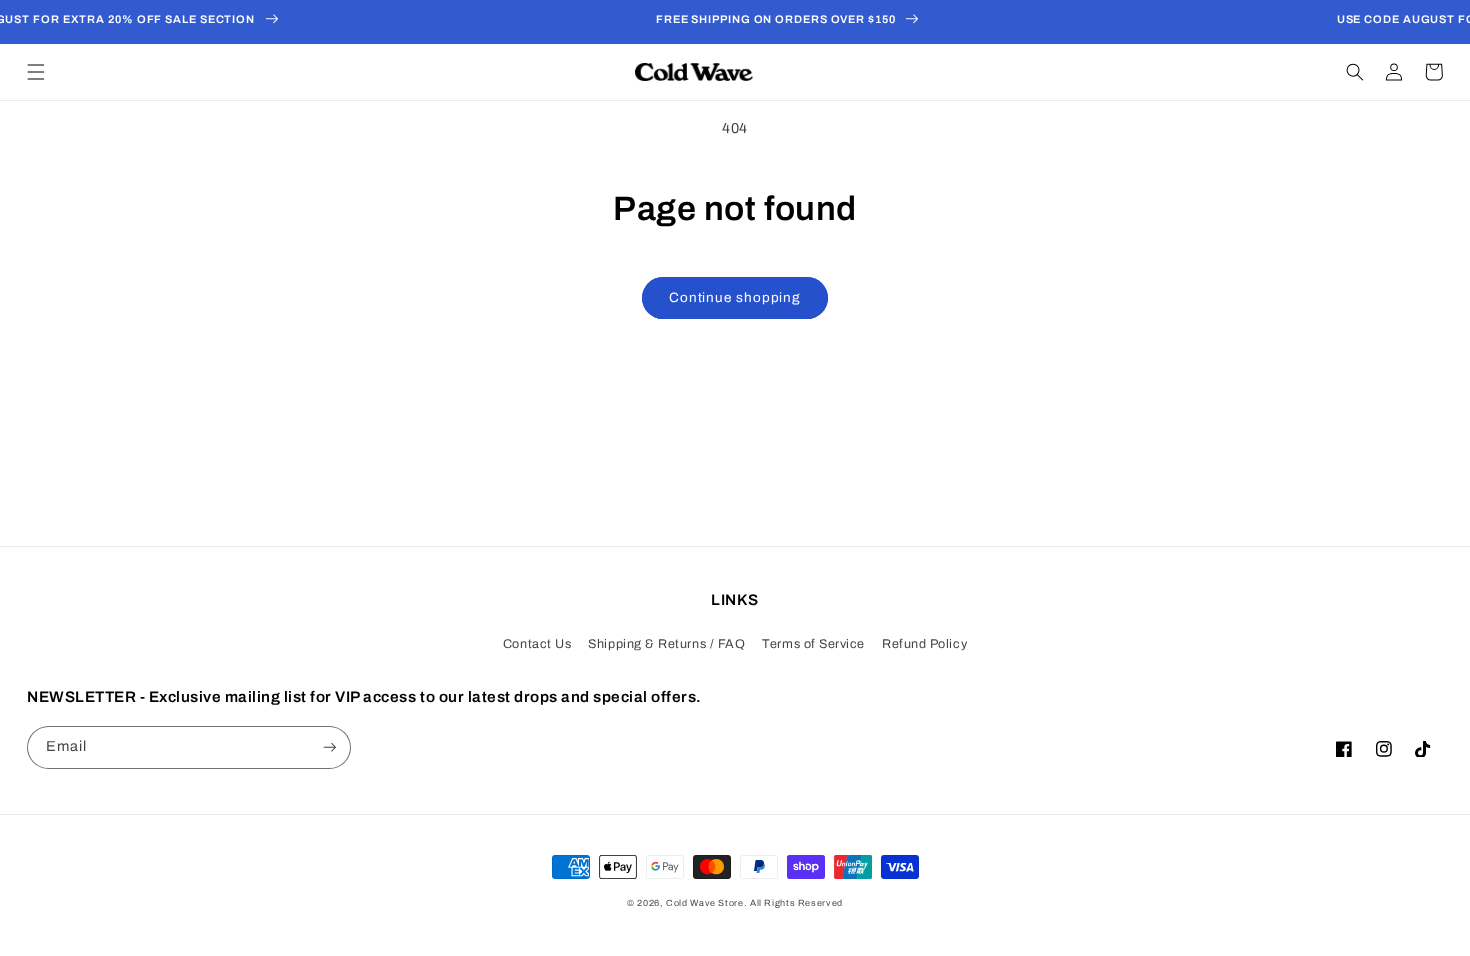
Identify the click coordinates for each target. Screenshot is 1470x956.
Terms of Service (813, 644)
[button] (36, 72)
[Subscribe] (330, 747)
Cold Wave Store (704, 903)
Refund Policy (924, 644)
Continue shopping (735, 297)
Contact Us (537, 644)
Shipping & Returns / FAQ (666, 644)
